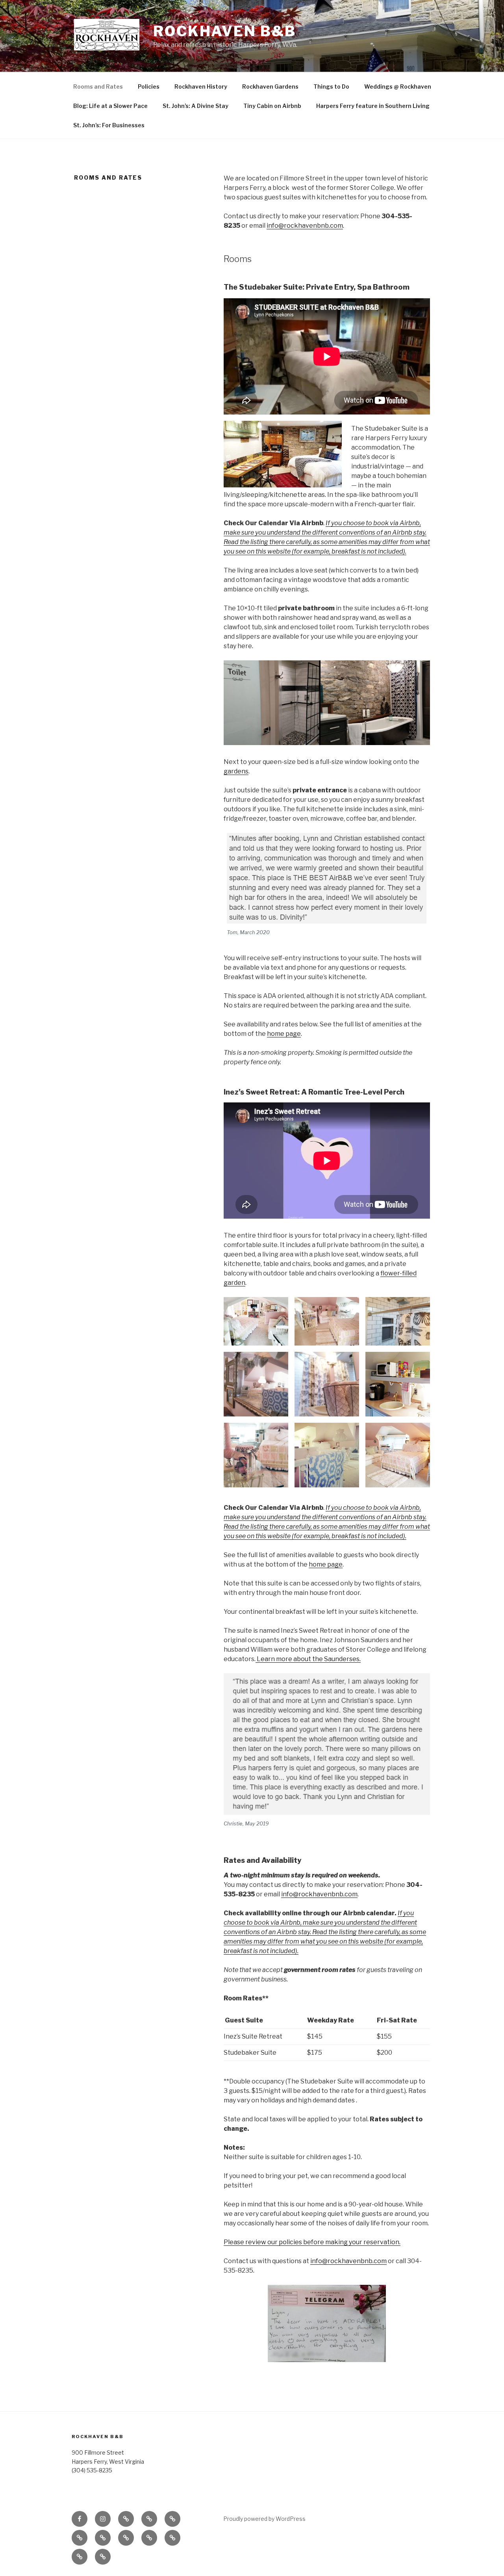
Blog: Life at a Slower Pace (110, 106)
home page (284, 1034)
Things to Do (331, 86)
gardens (236, 771)
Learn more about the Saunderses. (308, 1659)
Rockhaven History (201, 86)
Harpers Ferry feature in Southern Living (373, 106)
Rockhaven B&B (224, 31)
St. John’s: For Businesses (109, 125)
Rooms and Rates (98, 86)
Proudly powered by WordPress (264, 2519)
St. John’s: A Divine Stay (195, 106)
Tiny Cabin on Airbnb (272, 106)
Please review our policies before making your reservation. (312, 2242)
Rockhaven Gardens (270, 86)
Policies (149, 86)
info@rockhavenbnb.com (305, 226)
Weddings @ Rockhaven (398, 86)
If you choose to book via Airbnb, (373, 1508)
